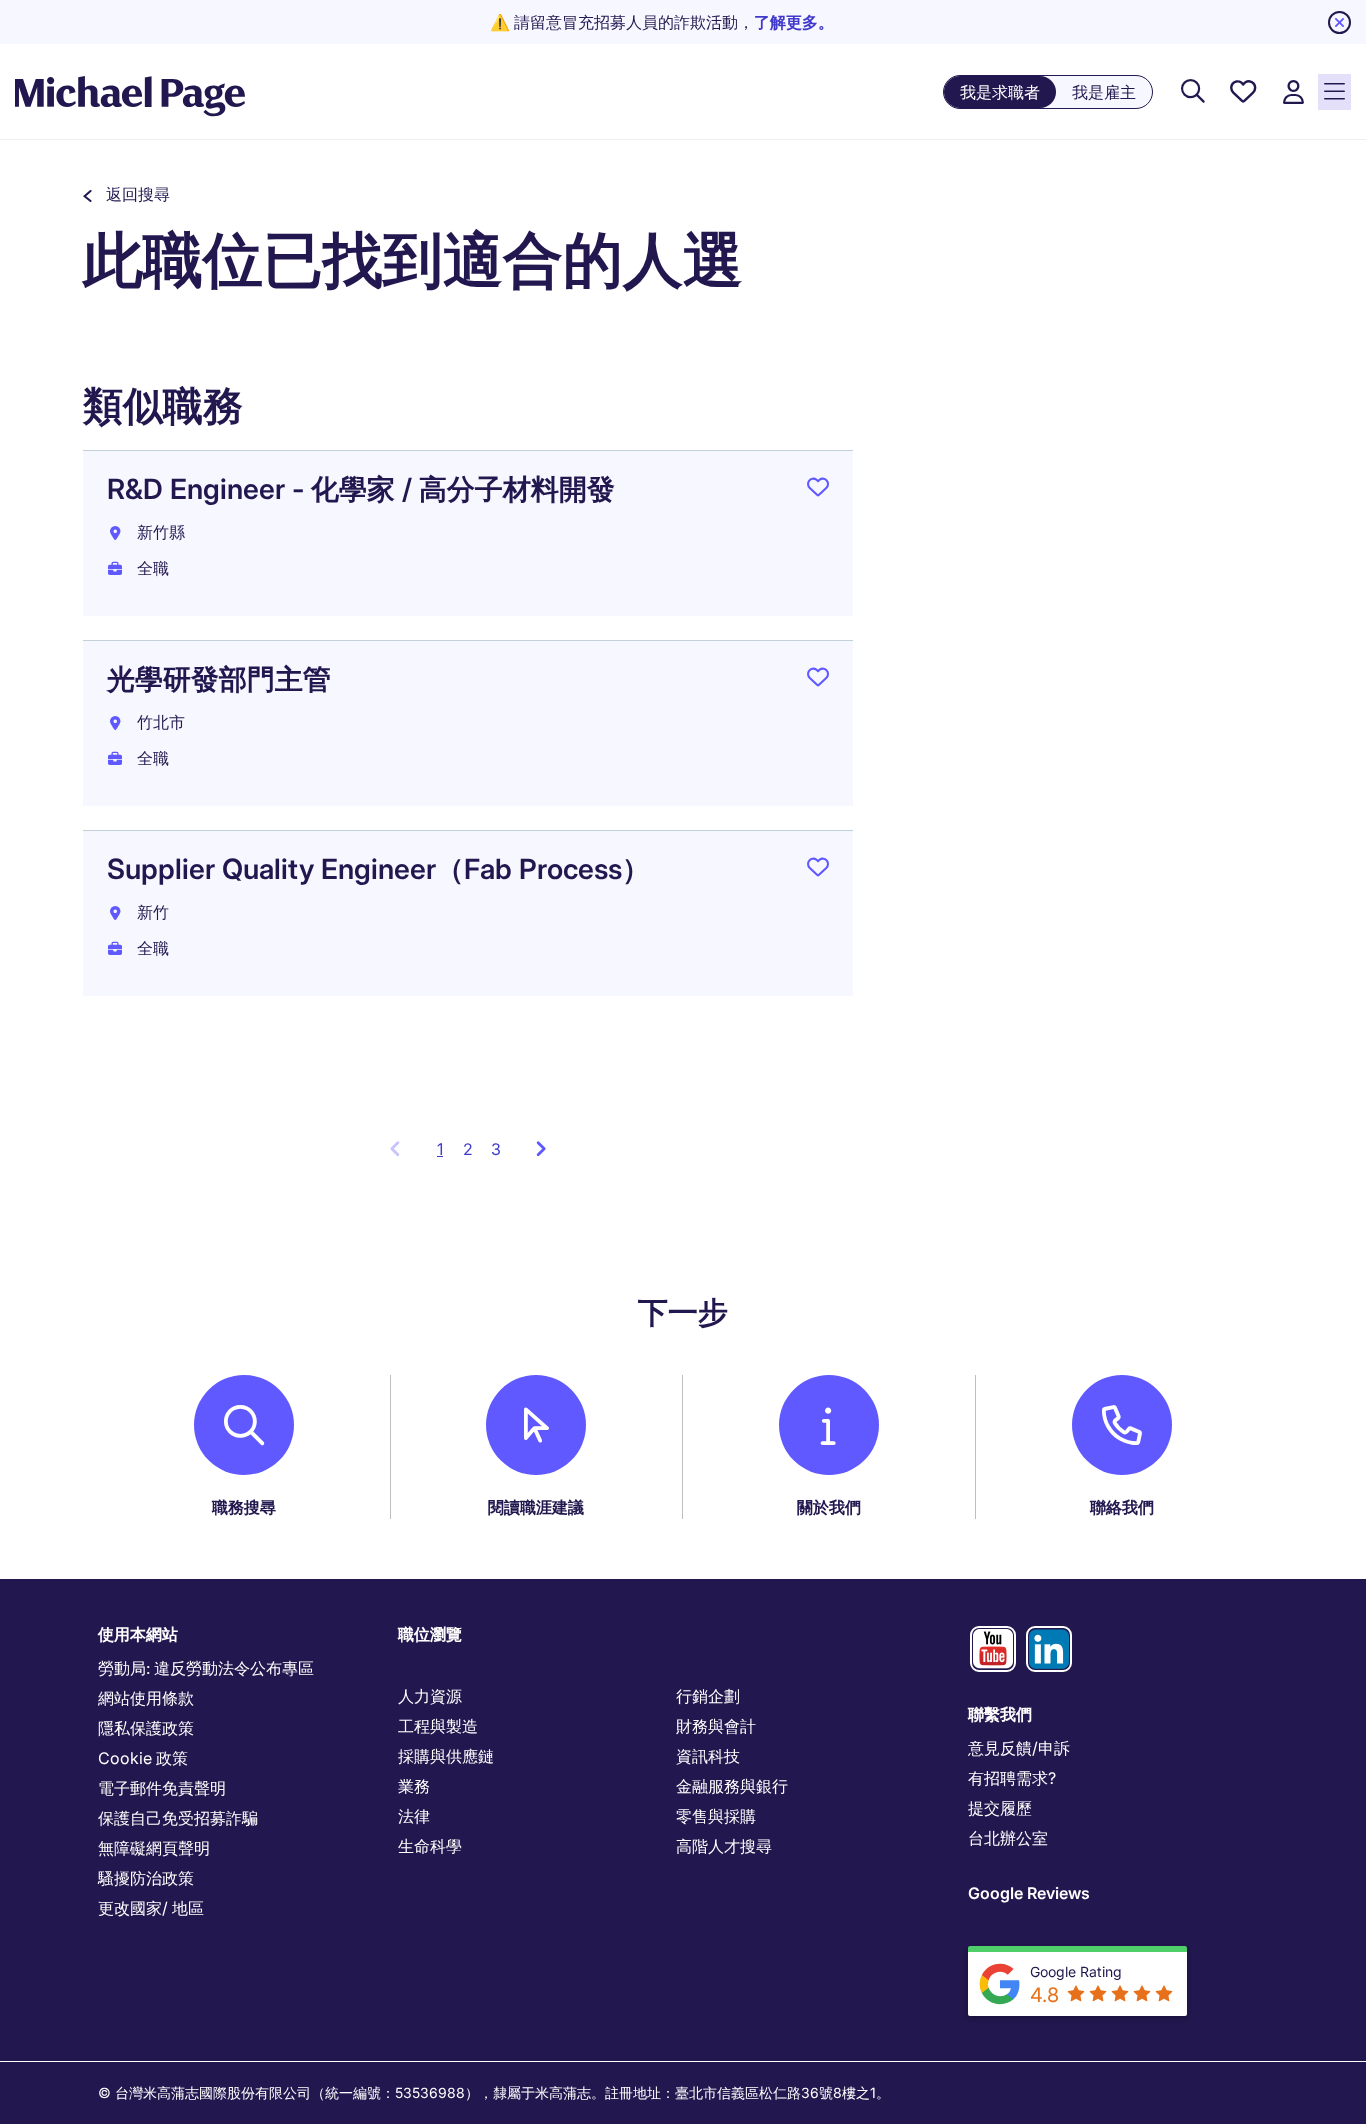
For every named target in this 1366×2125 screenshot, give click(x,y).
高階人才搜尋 (724, 1846)
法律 (414, 1816)
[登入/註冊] (1293, 92)
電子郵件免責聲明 (162, 1788)
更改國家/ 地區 (151, 1908)
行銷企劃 (708, 1696)
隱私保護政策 (146, 1728)
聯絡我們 (1122, 1507)
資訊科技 (708, 1756)
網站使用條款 (146, 1698)
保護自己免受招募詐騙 (178, 1818)
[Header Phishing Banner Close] (1339, 22)
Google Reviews (1029, 1893)
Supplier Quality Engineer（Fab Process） (378, 869)
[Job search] (1193, 92)
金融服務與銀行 (732, 1786)
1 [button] (445, 1155)
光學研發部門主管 (219, 679)
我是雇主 (1104, 92)
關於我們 (829, 1507)
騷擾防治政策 (146, 1878)
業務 (414, 1786)
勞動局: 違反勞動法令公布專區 (206, 1668)
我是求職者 (1000, 92)
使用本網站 (138, 1634)
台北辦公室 (1008, 1838)
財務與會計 (716, 1726)
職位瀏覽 (430, 1634)
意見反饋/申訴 (1019, 1748)
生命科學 (430, 1846)
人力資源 (430, 1696)
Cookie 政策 (143, 1758)
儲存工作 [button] (818, 491)
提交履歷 (1000, 1808)
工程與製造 (438, 1726)
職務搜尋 (244, 1507)
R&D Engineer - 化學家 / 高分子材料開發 (361, 489)
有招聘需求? (1012, 1778)
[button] (126, 194)
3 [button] (496, 1149)
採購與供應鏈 (446, 1756)
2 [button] (468, 1149)
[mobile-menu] (1334, 92)
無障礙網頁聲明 (154, 1848)
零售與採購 (716, 1816)
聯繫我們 (1000, 1714)
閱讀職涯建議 (536, 1507)
